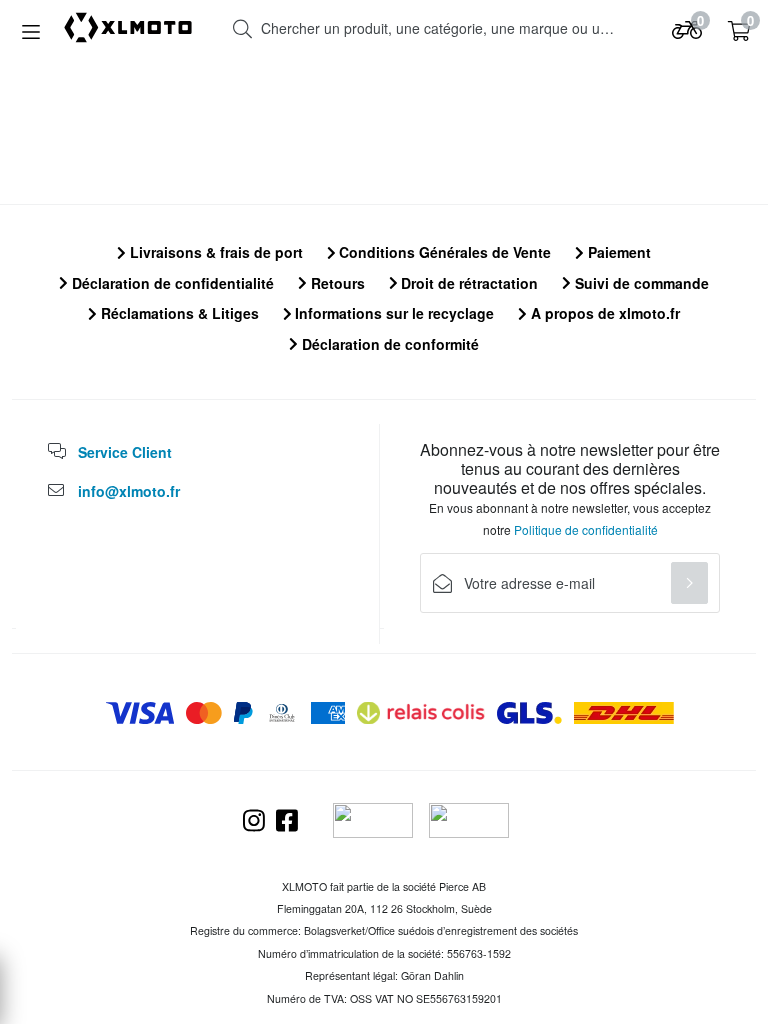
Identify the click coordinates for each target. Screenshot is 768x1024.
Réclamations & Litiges (178, 313)
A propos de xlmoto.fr (603, 313)
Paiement (617, 252)
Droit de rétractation (467, 283)
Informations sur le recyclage (392, 313)
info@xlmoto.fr (129, 491)
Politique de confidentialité (586, 529)
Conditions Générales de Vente (443, 252)
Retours (336, 283)
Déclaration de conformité (388, 344)
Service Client (125, 452)
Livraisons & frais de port (214, 252)
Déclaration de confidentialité (171, 283)
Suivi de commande (640, 283)
